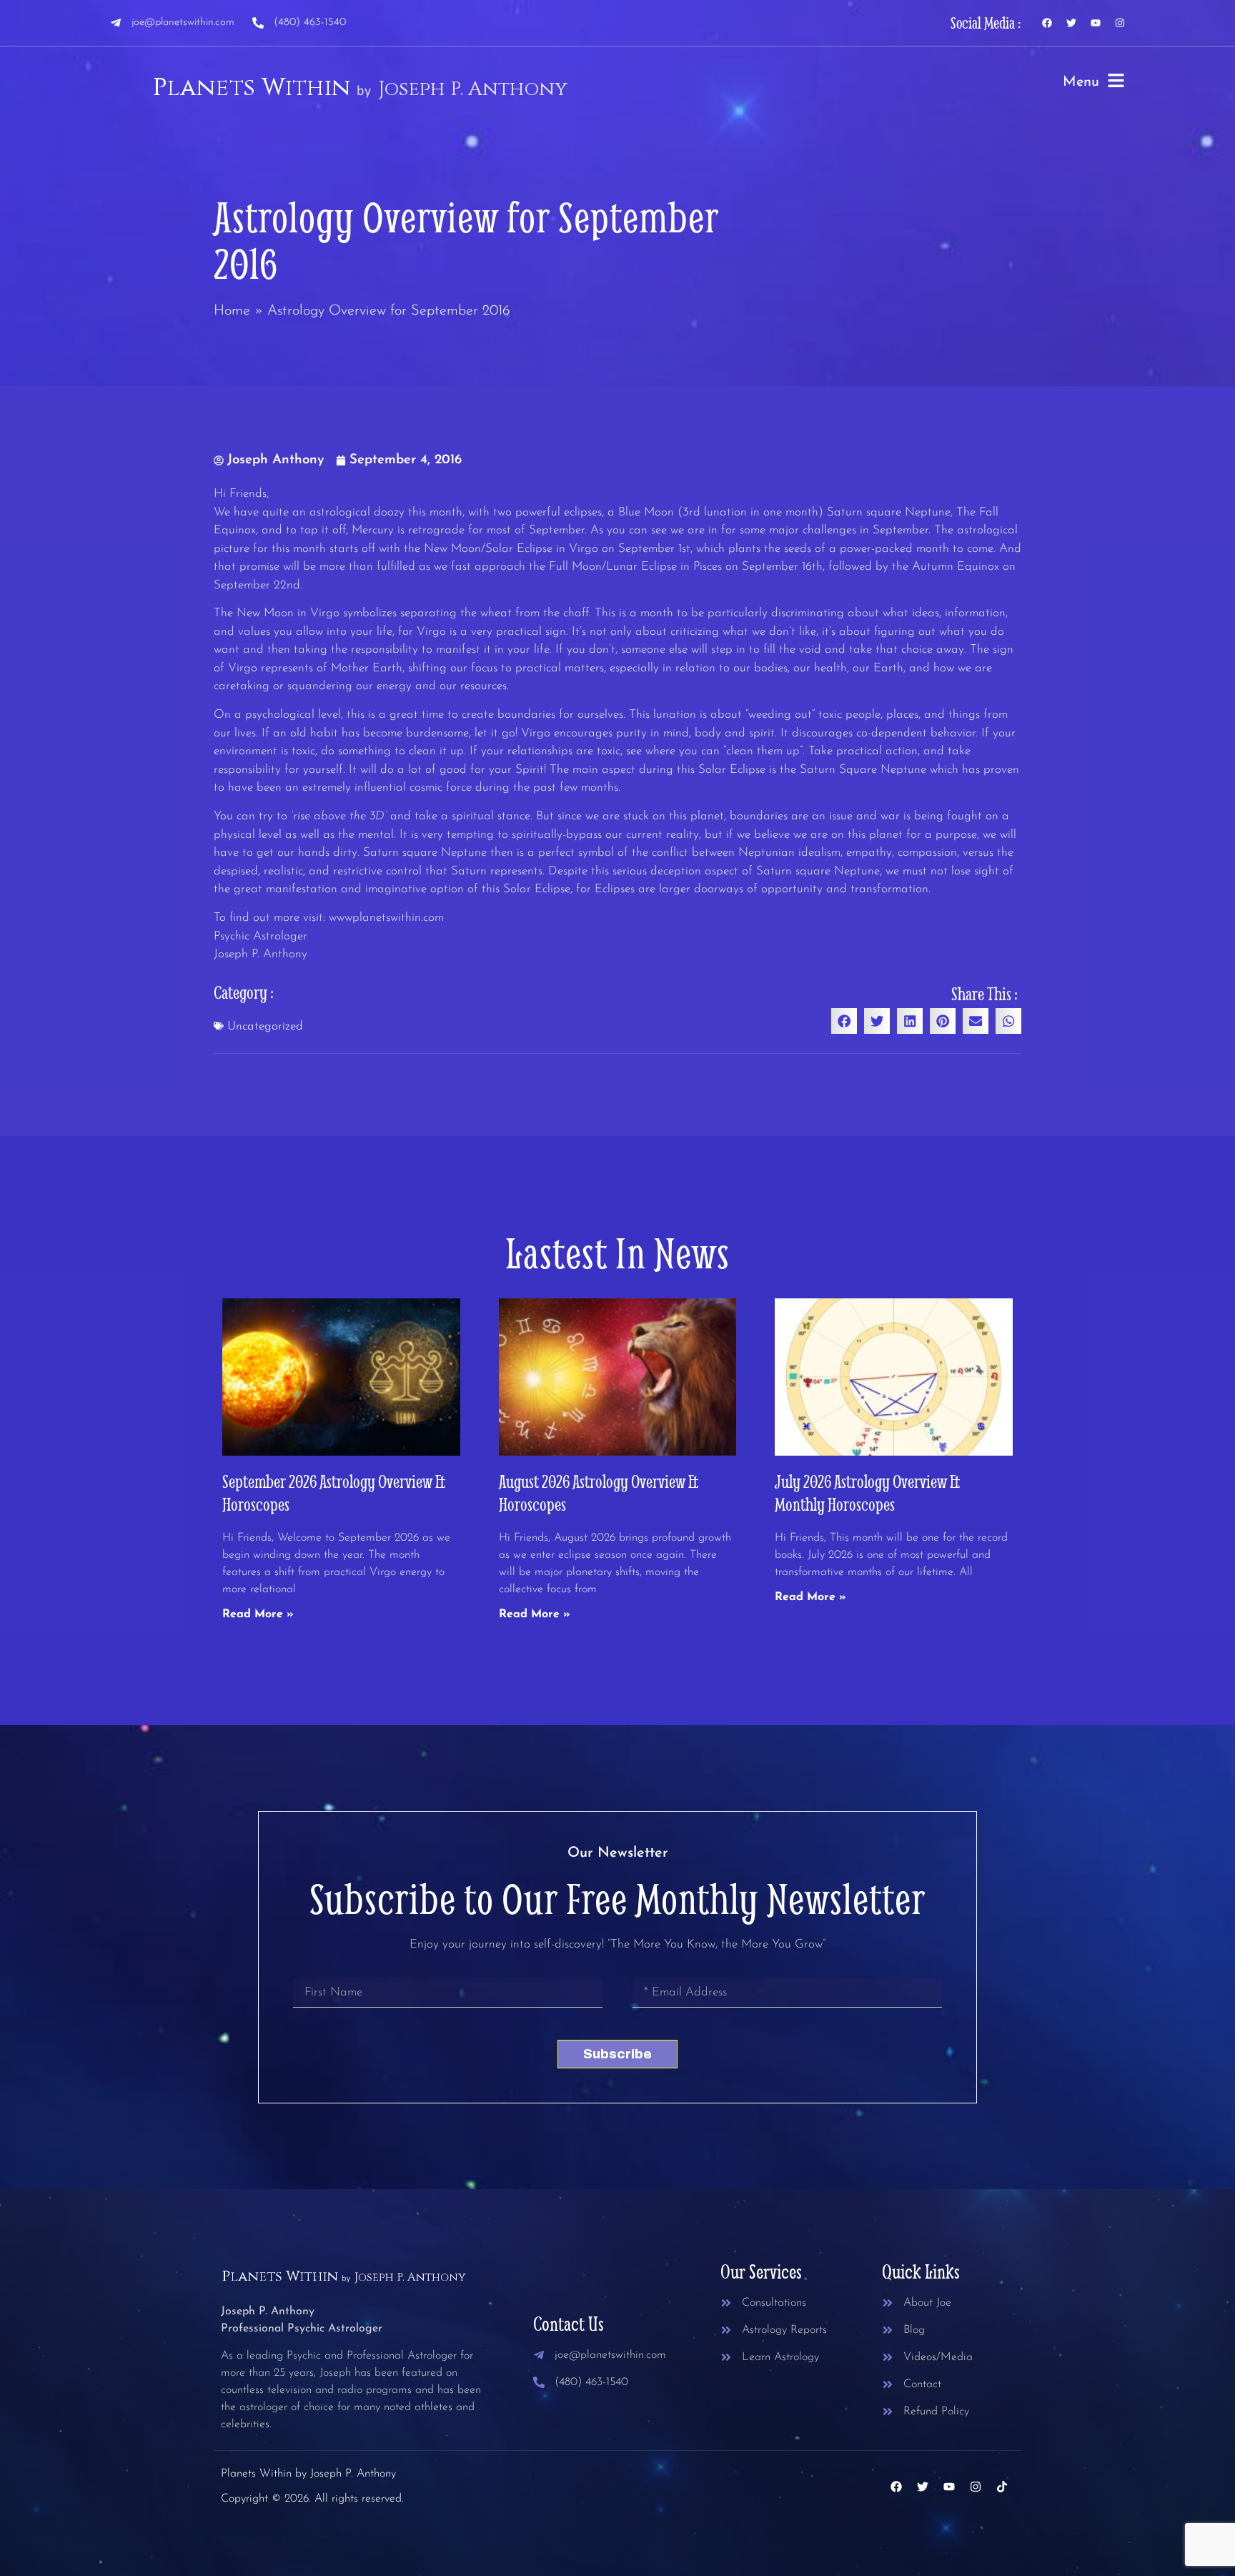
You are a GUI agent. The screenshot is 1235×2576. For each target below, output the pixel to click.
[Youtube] (1096, 23)
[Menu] (1116, 80)
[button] (844, 1021)
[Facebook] (1047, 23)
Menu (1081, 82)
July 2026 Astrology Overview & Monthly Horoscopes (868, 1492)
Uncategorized (265, 1026)
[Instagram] (1120, 23)
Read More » (258, 1614)
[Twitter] (1071, 23)
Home (232, 311)
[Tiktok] (1002, 2487)
